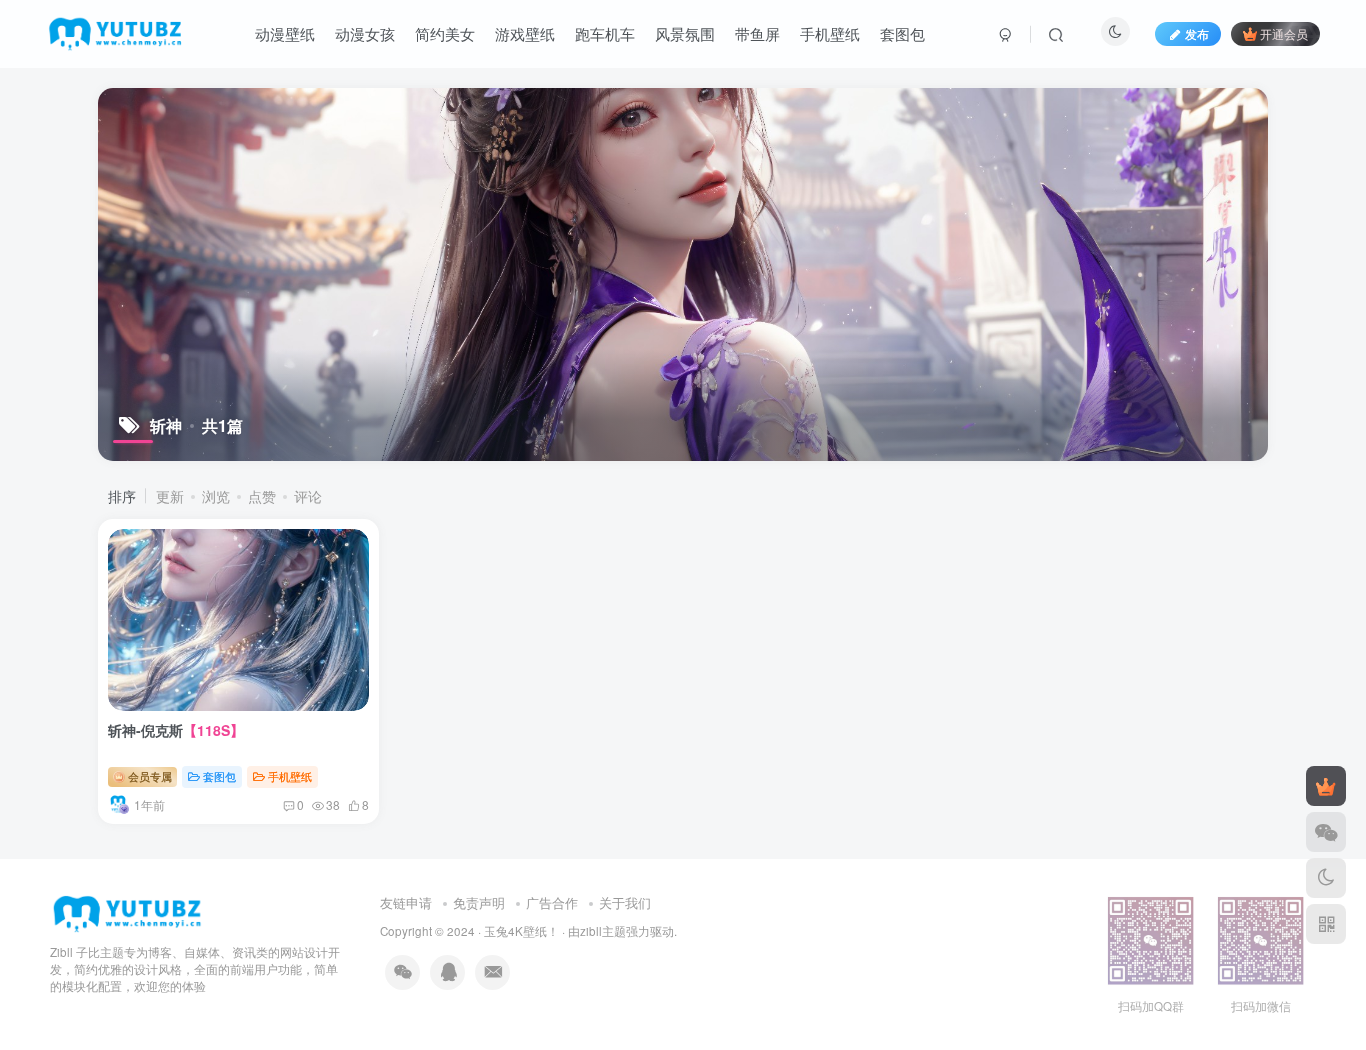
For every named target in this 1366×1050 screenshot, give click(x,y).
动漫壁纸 (285, 33)
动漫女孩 (365, 33)
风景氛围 (685, 33)
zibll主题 (603, 931)
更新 (170, 496)
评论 (308, 496)
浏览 (216, 496)
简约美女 (445, 33)
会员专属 (148, 776)
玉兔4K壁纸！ (521, 931)
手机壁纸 (830, 33)
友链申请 (406, 902)
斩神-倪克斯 (176, 730)
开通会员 (1284, 33)
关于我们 (625, 902)
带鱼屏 (757, 33)
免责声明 (479, 902)
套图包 (902, 33)
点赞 (262, 496)
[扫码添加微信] (1326, 832)
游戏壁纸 (525, 33)
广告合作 (552, 902)
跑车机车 (605, 33)
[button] (234, 705)
